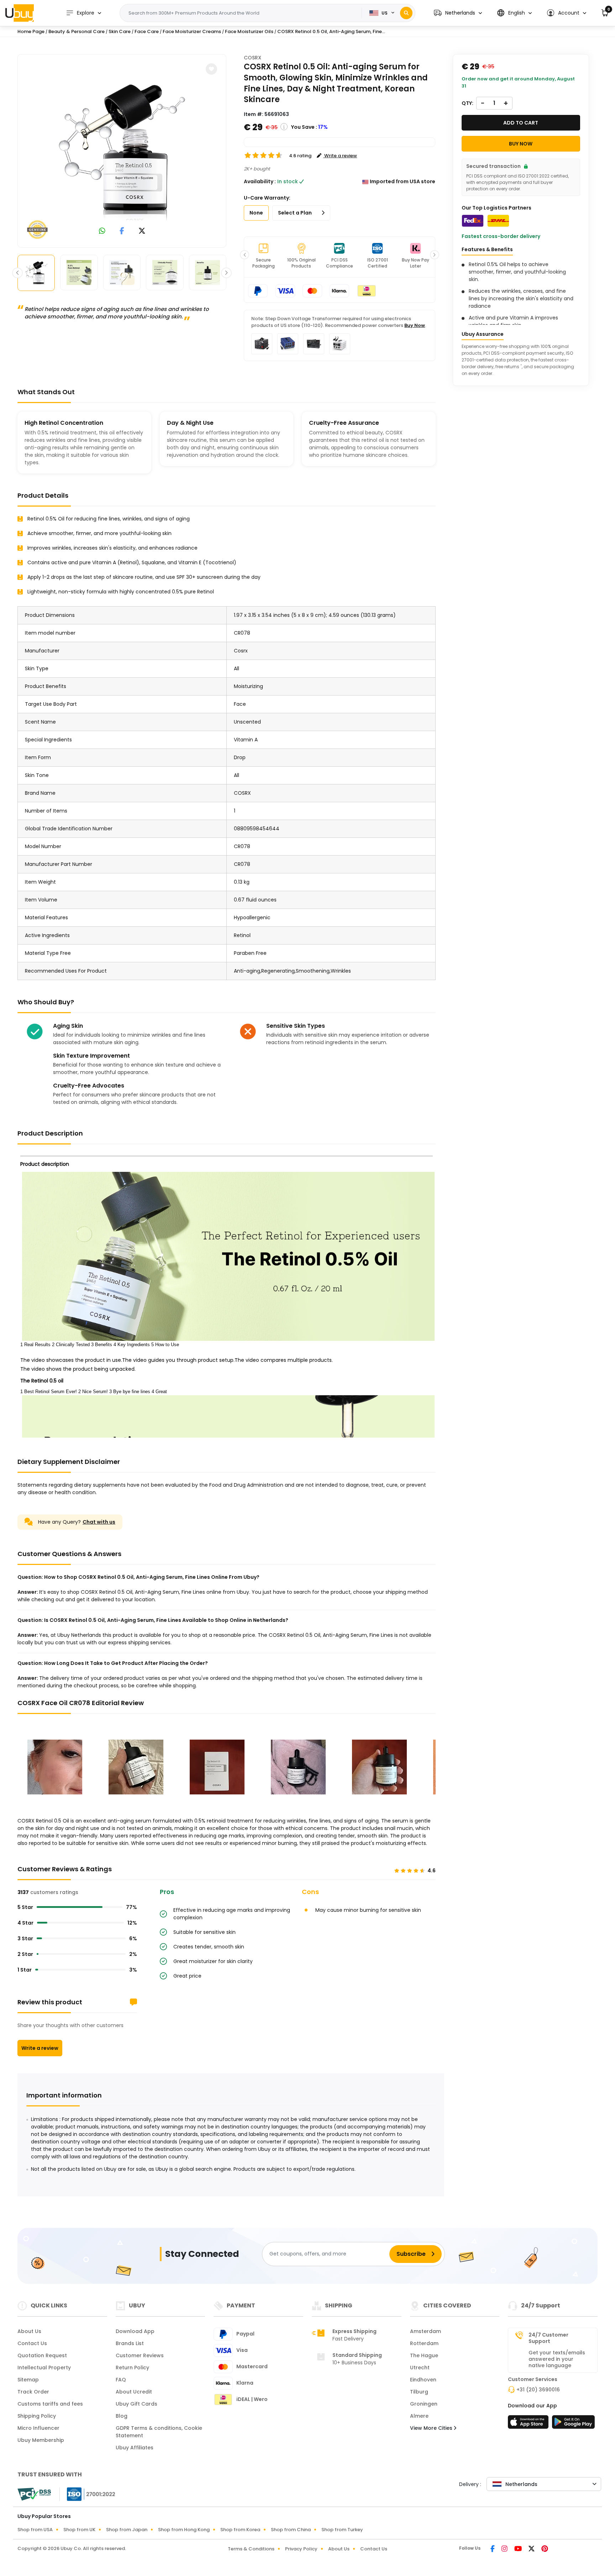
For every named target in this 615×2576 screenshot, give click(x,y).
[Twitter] (532, 2549)
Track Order (33, 2392)
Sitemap (28, 2380)
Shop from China (291, 2530)
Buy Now (415, 325)
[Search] (406, 13)
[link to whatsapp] (102, 231)
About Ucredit (134, 2392)
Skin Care (120, 31)
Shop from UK (79, 2530)
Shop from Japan (127, 2530)
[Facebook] (493, 2549)
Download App (135, 2331)
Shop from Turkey (342, 2530)
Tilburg (419, 2392)
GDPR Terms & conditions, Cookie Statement (159, 2432)
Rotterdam (424, 2343)
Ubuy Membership (41, 2440)
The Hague (424, 2355)
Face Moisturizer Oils (249, 31)
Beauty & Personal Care (77, 31)
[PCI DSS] (34, 2494)
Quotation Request (42, 2355)
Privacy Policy (301, 2549)
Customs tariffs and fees (50, 2404)
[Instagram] (505, 2549)
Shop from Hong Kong (184, 2530)
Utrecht (420, 2368)
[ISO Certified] (88, 2494)
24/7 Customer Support (548, 2338)
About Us (29, 2331)
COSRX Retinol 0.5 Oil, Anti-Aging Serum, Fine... (331, 31)
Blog (122, 2416)
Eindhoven (423, 2380)
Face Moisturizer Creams (192, 31)
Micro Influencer (38, 2428)
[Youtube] (519, 2549)
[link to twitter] (142, 231)
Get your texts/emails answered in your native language (557, 2359)
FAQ (121, 2380)
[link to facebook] (122, 231)
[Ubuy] (20, 13)
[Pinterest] (545, 2549)
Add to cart (521, 123)
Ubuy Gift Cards (136, 2404)
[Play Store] (573, 2424)
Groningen (424, 2404)
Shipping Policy (37, 2416)
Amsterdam (425, 2331)
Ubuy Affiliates (135, 2448)
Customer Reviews (140, 2355)
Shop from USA (35, 2530)
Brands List (130, 2343)
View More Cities (432, 2428)
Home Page (31, 31)
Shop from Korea (240, 2530)
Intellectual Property (44, 2368)
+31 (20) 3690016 (538, 2390)
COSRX (253, 58)
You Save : (304, 127)
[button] (458, 13)
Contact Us (32, 2343)
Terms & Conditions (251, 2549)
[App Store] (529, 2424)
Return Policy (132, 2368)
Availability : (260, 181)
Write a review (40, 2048)
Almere (419, 2416)
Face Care (147, 31)
